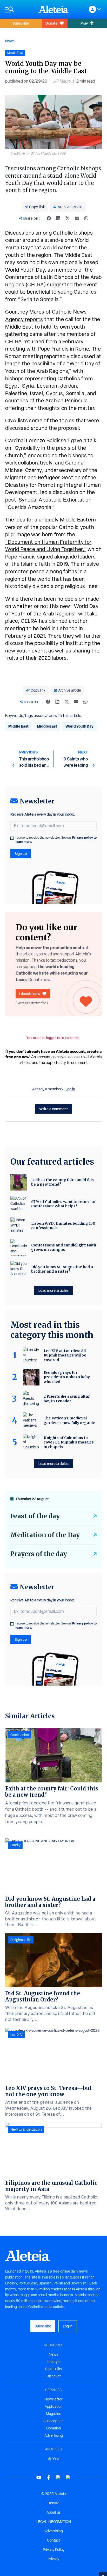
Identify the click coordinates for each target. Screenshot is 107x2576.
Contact (53, 2540)
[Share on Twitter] (68, 218)
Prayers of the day (39, 1554)
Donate (52, 23)
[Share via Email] (77, 218)
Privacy (53, 2559)
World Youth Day (79, 726)
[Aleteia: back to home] (53, 9)
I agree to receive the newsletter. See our (56, 840)
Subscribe (21, 23)
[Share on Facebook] (49, 218)
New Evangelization (26, 2129)
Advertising (54, 2435)
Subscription (53, 2421)
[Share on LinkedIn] (58, 218)
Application (54, 2406)
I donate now (30, 994)
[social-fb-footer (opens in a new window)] (49, 2477)
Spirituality (54, 2369)
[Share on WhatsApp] (86, 218)
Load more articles (53, 1290)
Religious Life (21, 1940)
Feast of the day (35, 1516)
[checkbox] (12, 838)
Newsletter (53, 2399)
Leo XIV (16, 2035)
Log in (70, 1089)
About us (53, 2512)
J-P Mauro (62, 81)
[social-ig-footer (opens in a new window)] (68, 2477)
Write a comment (54, 1109)
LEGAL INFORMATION (54, 2522)
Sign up (21, 854)
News (10, 41)
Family (15, 1845)
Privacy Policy (54, 2550)
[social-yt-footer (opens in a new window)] (39, 2477)
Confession (20, 1735)
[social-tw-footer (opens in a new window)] (58, 2477)
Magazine (54, 2414)
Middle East (18, 726)
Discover (54, 2376)
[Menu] (19, 9)
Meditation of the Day (45, 1535)
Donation (54, 2428)
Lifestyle (54, 2362)
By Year (54, 2458)
